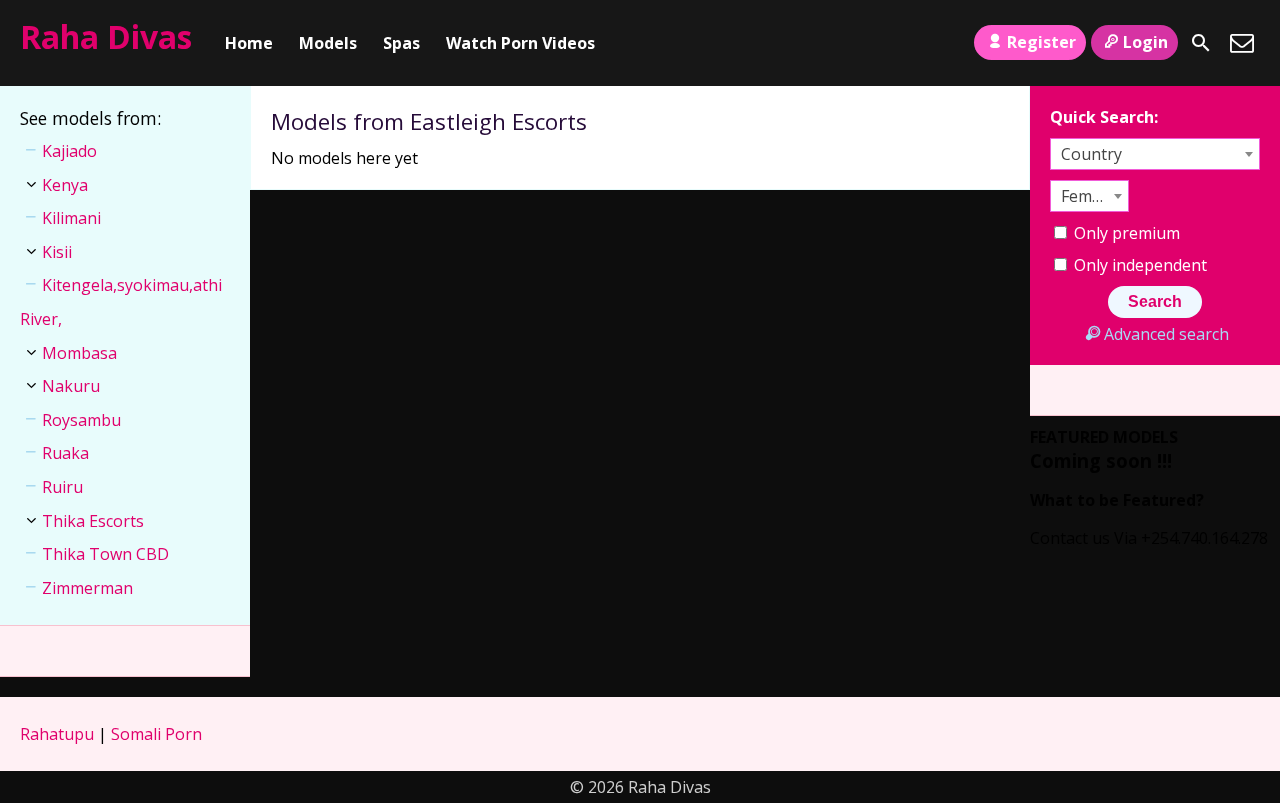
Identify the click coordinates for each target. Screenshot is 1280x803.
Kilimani (71, 218)
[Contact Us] (1242, 43)
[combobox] (1155, 154)
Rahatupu (57, 734)
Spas (401, 43)
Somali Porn (156, 734)
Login (1145, 42)
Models (328, 43)
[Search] (1201, 43)
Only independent (1138, 265)
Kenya (65, 185)
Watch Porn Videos (520, 43)
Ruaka (65, 453)
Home (249, 43)
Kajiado (69, 151)
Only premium (1125, 233)
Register (1041, 42)
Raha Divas (106, 36)
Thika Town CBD (105, 554)
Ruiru (62, 487)
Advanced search (1166, 334)
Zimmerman (87, 588)
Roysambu (81, 420)
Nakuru (71, 386)
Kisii (57, 252)
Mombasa (79, 353)
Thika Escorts (93, 521)
